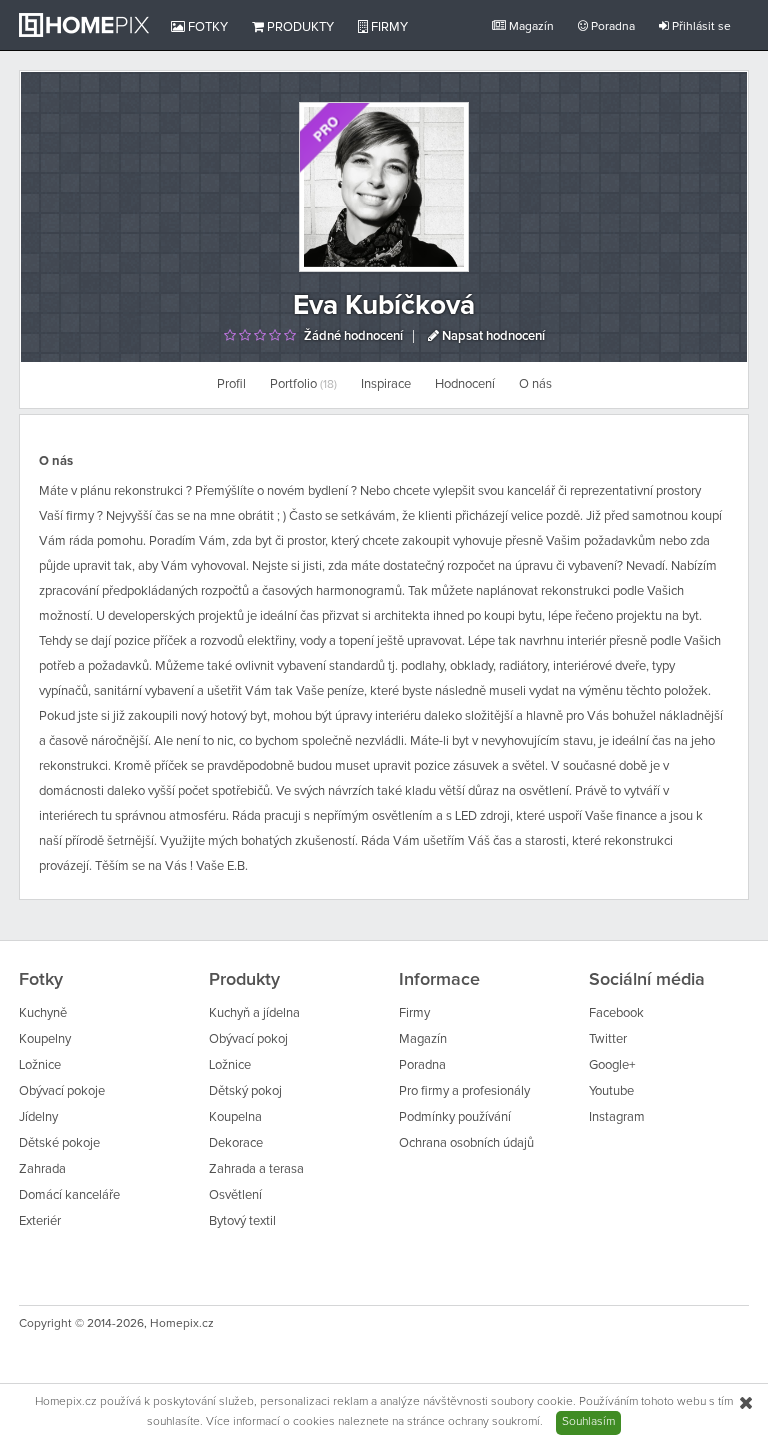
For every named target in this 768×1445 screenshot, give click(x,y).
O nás (535, 384)
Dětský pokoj (245, 1091)
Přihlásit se (700, 27)
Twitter (608, 1039)
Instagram (617, 1117)
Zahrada (42, 1169)
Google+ (612, 1065)
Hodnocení (465, 384)
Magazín (530, 27)
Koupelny (45, 1039)
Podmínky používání (455, 1117)
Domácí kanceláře (69, 1195)
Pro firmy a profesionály (464, 1091)
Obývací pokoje (62, 1091)
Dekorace (236, 1143)
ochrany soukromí (494, 1422)
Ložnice (40, 1065)
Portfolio (303, 384)
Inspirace (386, 384)
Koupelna (235, 1117)
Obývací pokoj (248, 1039)
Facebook (616, 1013)
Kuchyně (43, 1013)
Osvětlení (235, 1195)
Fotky (206, 27)
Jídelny (38, 1117)
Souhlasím (588, 1422)
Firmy (388, 27)
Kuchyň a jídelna (254, 1013)
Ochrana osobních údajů (466, 1143)
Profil (231, 384)
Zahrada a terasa (256, 1169)
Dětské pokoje (59, 1143)
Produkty (299, 27)
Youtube (611, 1091)
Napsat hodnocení (492, 336)
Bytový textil (242, 1221)
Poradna (611, 27)
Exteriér (40, 1221)
